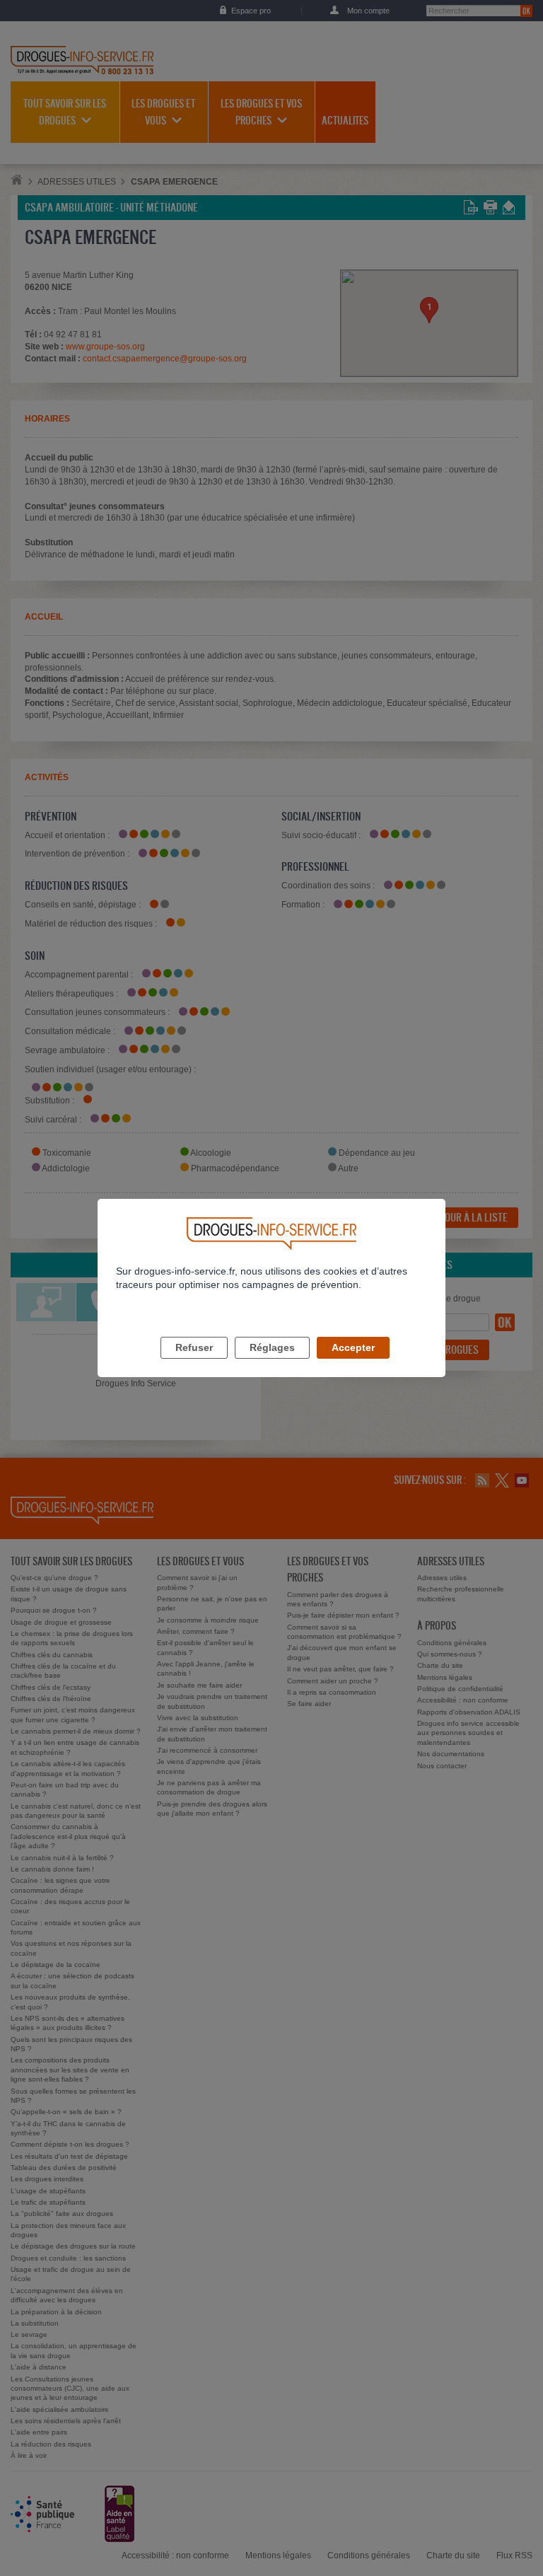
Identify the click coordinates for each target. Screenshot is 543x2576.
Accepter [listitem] (353, 1347)
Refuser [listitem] (194, 1347)
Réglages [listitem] (272, 1347)
